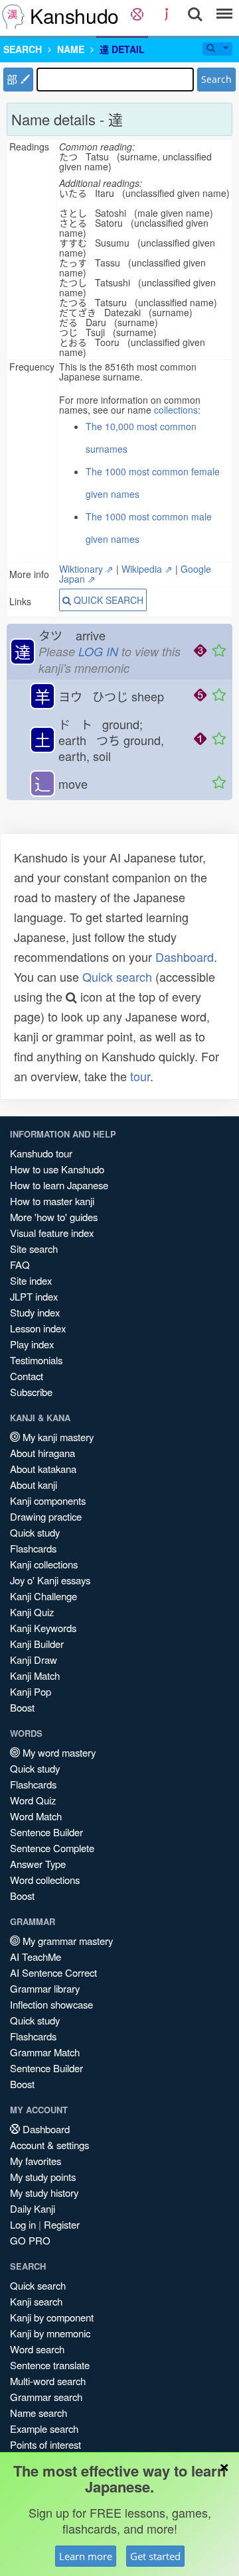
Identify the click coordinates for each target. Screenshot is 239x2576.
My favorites (36, 2161)
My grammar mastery (66, 1941)
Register (62, 2224)
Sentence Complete (52, 1848)
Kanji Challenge (43, 1596)
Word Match (36, 1816)
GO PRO (30, 2240)
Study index (35, 1312)
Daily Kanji (33, 2208)
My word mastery (58, 1752)
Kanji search (36, 2301)
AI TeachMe (36, 1957)
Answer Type (38, 1864)
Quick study (35, 1532)
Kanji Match (35, 1675)
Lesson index (38, 1328)
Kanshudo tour (41, 1153)
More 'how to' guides (54, 1217)
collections (176, 410)
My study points (43, 2177)
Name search (39, 2413)
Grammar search (46, 2397)
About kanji (34, 1485)
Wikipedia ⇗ (147, 569)
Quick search (117, 976)
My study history (44, 2193)
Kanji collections (44, 1564)
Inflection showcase (51, 2004)
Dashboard (185, 957)
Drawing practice (46, 1516)
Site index (31, 1280)
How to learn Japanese (59, 1185)
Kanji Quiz (32, 1612)
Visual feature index (52, 1233)
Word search (37, 2349)
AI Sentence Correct (53, 1972)
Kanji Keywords (43, 1628)
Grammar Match (45, 2052)
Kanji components (48, 1500)
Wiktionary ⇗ (86, 569)
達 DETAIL (122, 49)
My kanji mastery (57, 1437)
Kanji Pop (31, 1691)
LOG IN (98, 651)
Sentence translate (50, 2365)
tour (140, 1076)
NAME (71, 49)
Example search (44, 2429)
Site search (34, 1249)
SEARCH (23, 49)
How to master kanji (52, 1201)
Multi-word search (48, 2381)
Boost (22, 1707)
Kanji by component (52, 2317)
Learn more (86, 2556)
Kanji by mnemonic (50, 2333)
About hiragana (42, 1453)
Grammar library (45, 1988)
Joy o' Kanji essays (50, 1580)
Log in (23, 2224)
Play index (32, 1344)
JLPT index (34, 1296)
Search (216, 79)
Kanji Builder (37, 1644)
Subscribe (31, 1392)
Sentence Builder (46, 1832)
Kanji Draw (34, 1660)
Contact (27, 1376)
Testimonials (36, 1360)
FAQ (20, 1264)
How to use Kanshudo (57, 1169)
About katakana (43, 1469)
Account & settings (49, 2145)
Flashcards (33, 1548)
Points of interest (45, 2444)
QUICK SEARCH (107, 600)
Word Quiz (33, 1800)
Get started (155, 2556)
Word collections (45, 1880)
